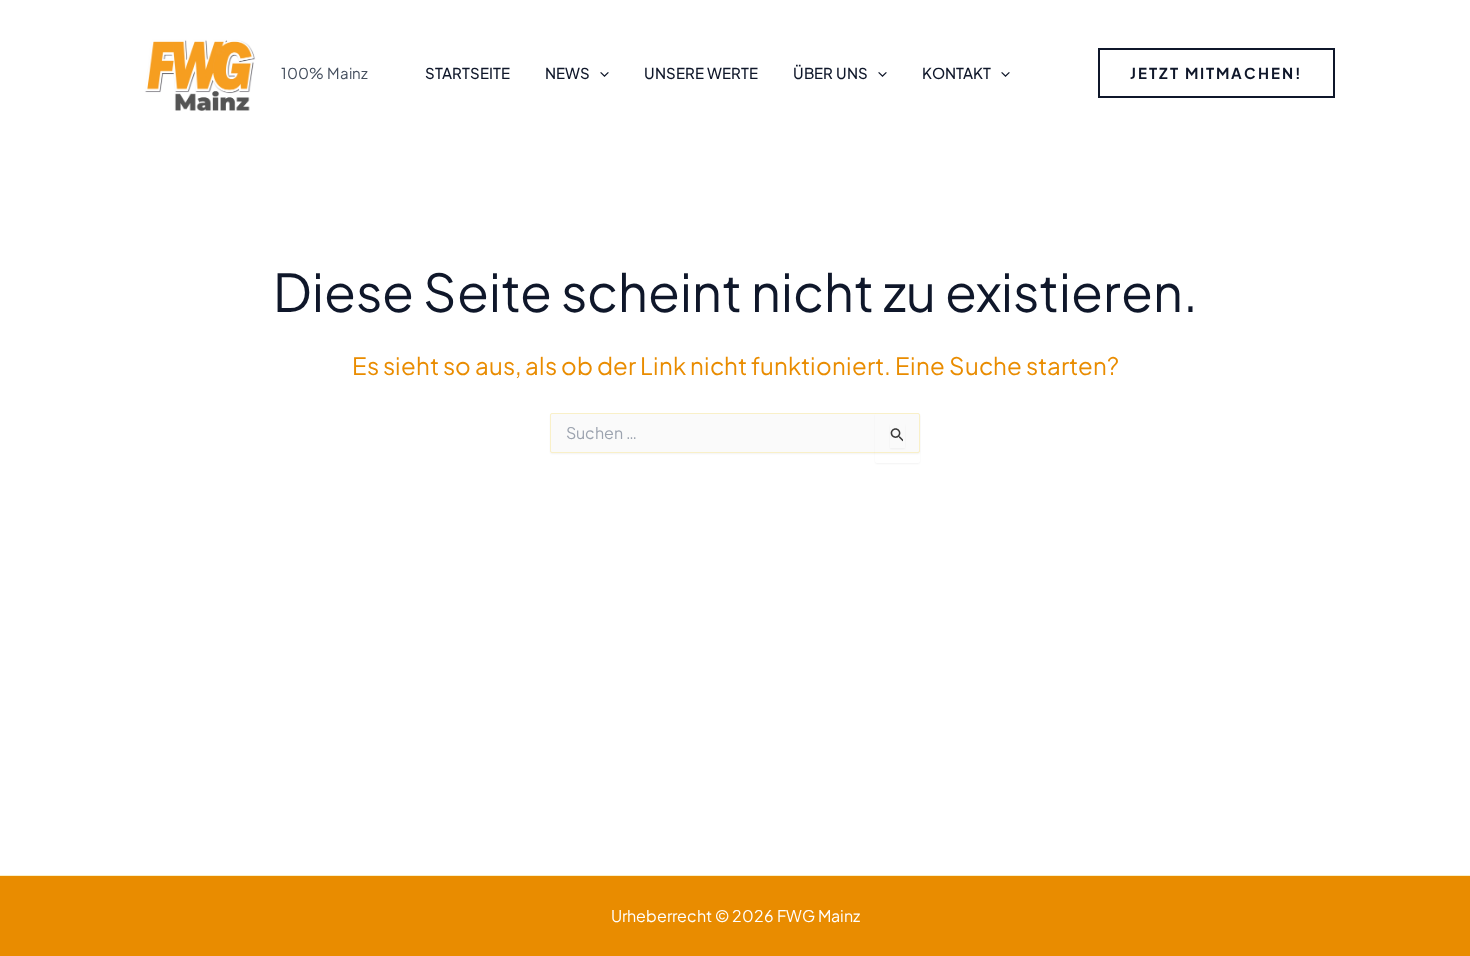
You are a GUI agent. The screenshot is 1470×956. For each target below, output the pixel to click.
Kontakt (956, 72)
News (567, 72)
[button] (599, 73)
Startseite (467, 72)
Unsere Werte (701, 72)
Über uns (830, 72)
